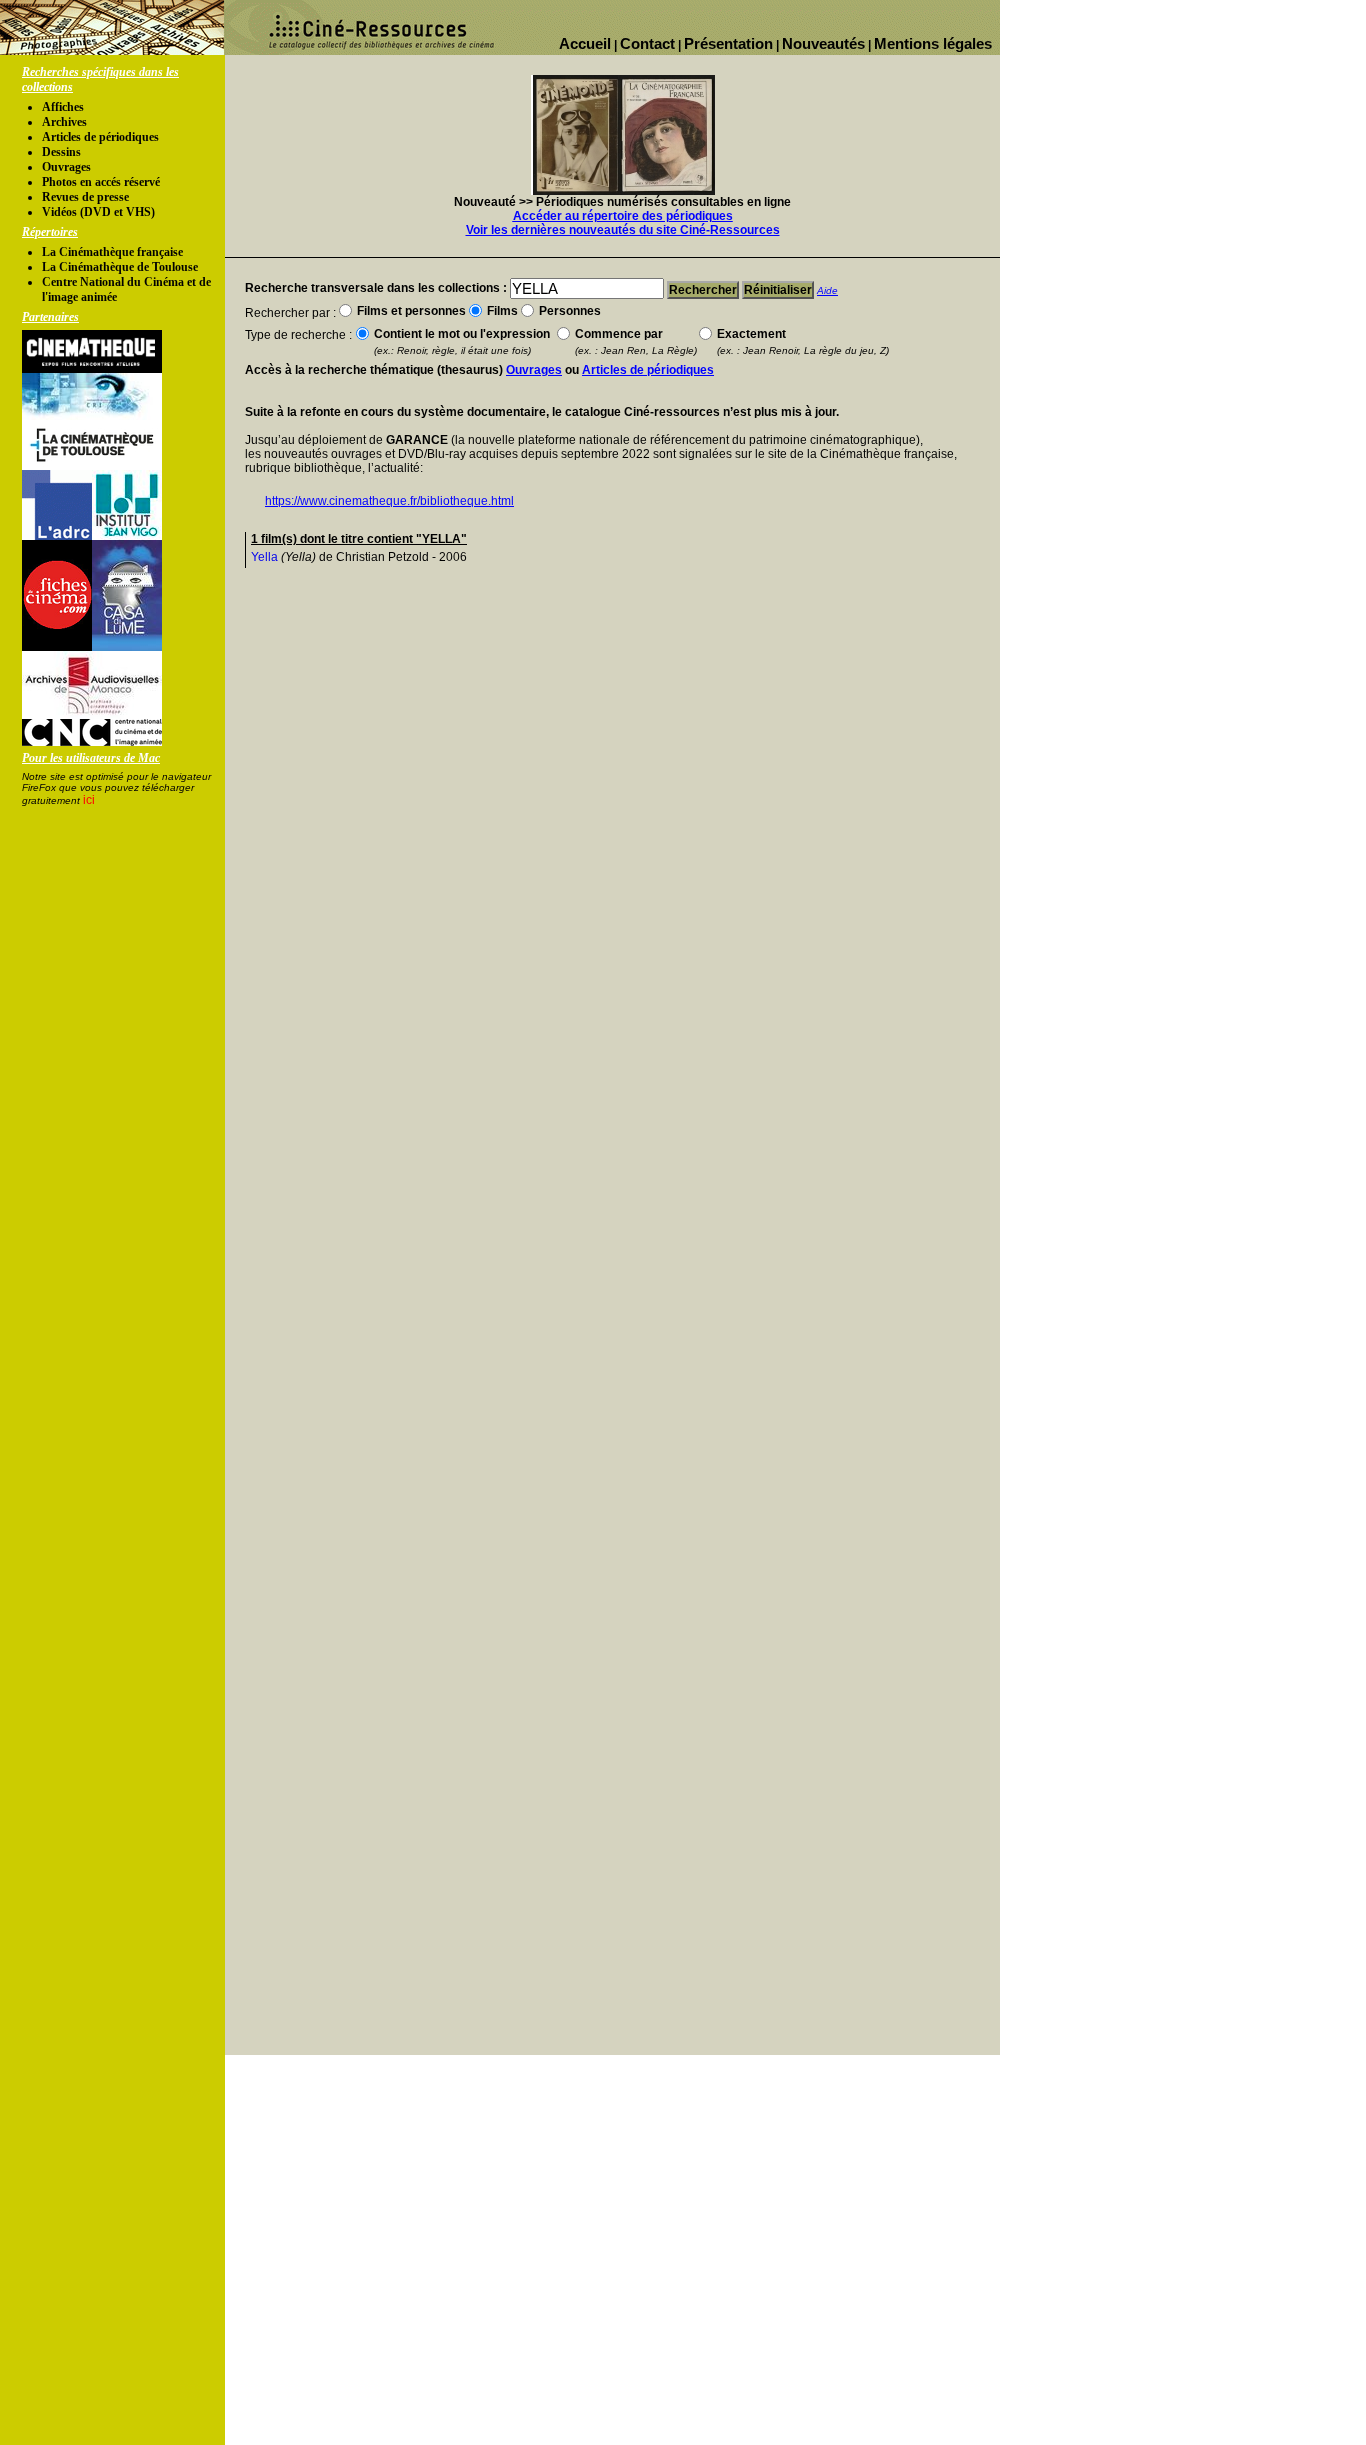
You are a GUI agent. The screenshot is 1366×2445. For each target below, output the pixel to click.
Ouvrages (66, 167)
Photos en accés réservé (101, 182)
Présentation (728, 43)
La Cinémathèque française (112, 252)
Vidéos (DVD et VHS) (98, 212)
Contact (647, 43)
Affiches (63, 107)
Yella (264, 557)
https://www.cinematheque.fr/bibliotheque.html (389, 501)
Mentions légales (933, 43)
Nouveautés (823, 43)
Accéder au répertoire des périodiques (623, 216)
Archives (64, 122)
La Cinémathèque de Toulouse (120, 267)
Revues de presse (85, 197)
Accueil (585, 43)
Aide (827, 290)
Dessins (61, 152)
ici (89, 800)
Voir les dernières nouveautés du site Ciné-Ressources (623, 230)
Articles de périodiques (100, 137)
